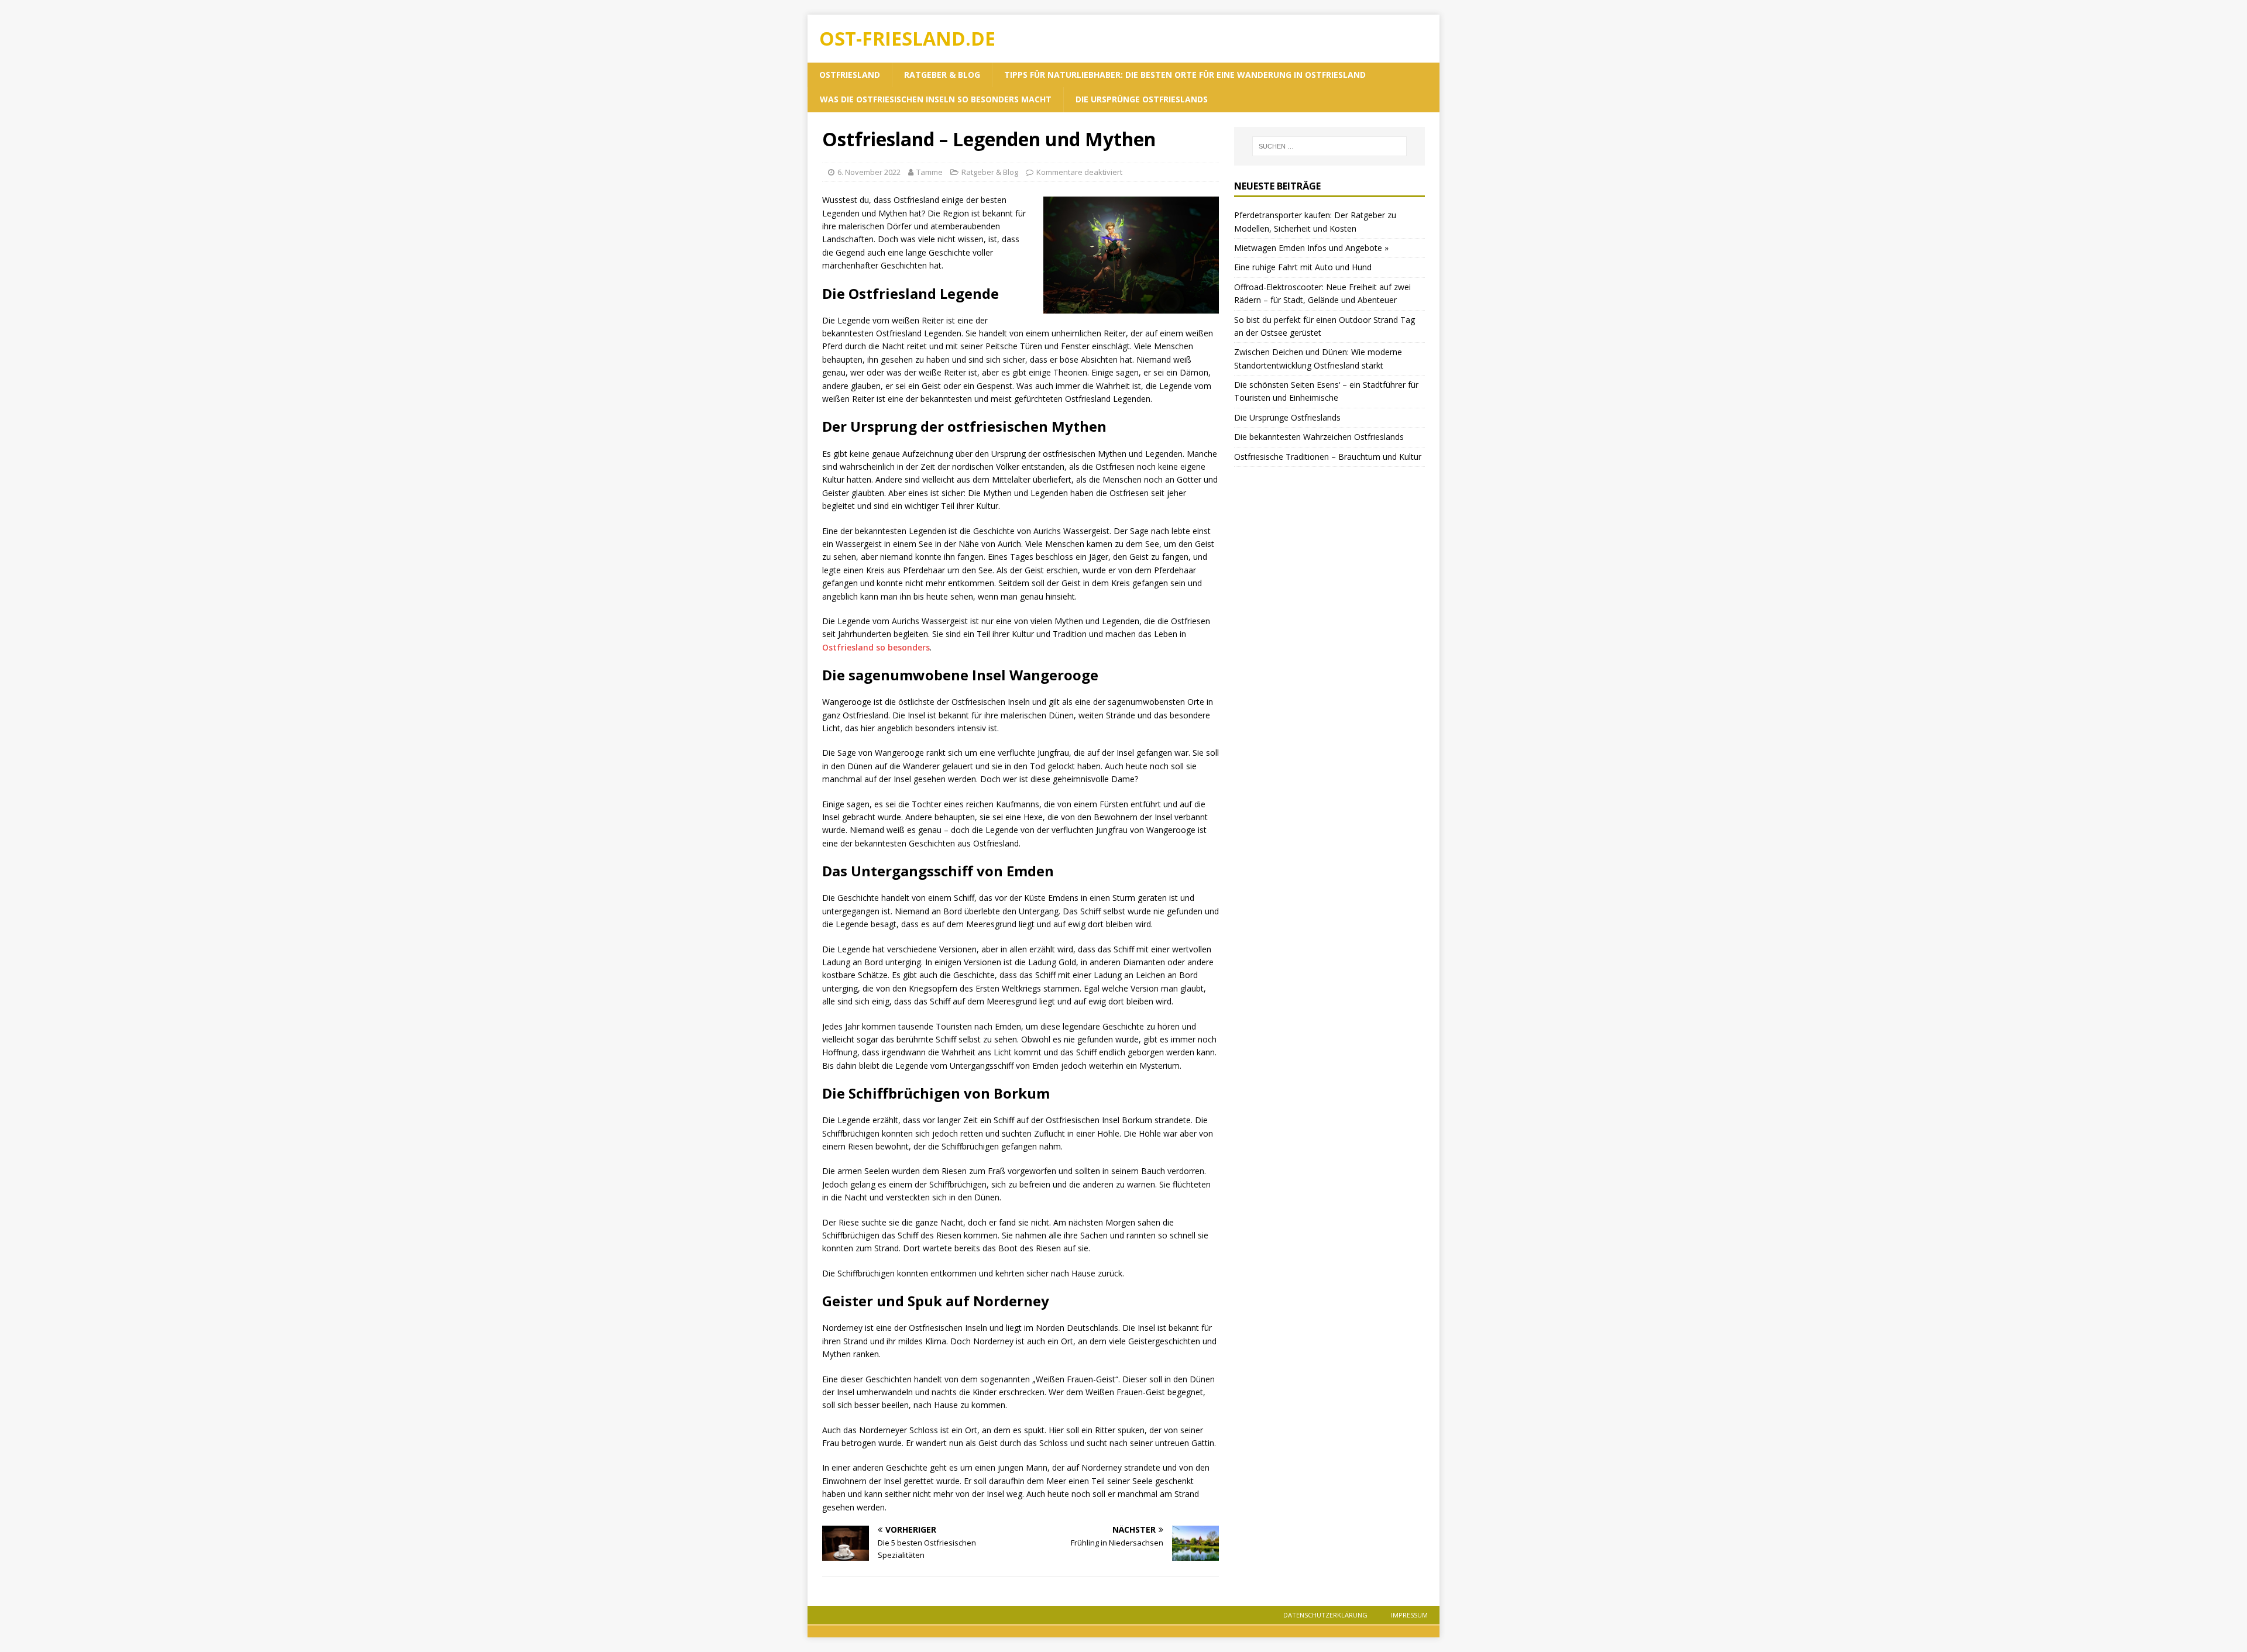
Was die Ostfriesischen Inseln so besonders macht (936, 99)
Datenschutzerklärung (1325, 1615)
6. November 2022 (869, 172)
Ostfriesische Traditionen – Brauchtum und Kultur (1328, 457)
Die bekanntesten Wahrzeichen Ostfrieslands (1319, 437)
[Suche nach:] (1329, 146)
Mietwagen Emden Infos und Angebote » (1311, 248)
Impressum (1409, 1615)
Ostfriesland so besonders (876, 647)
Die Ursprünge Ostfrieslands (1142, 99)
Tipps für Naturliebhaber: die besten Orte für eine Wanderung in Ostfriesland (1185, 75)
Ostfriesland (850, 75)
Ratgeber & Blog (942, 75)
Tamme (930, 172)
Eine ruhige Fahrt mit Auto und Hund (1303, 267)
